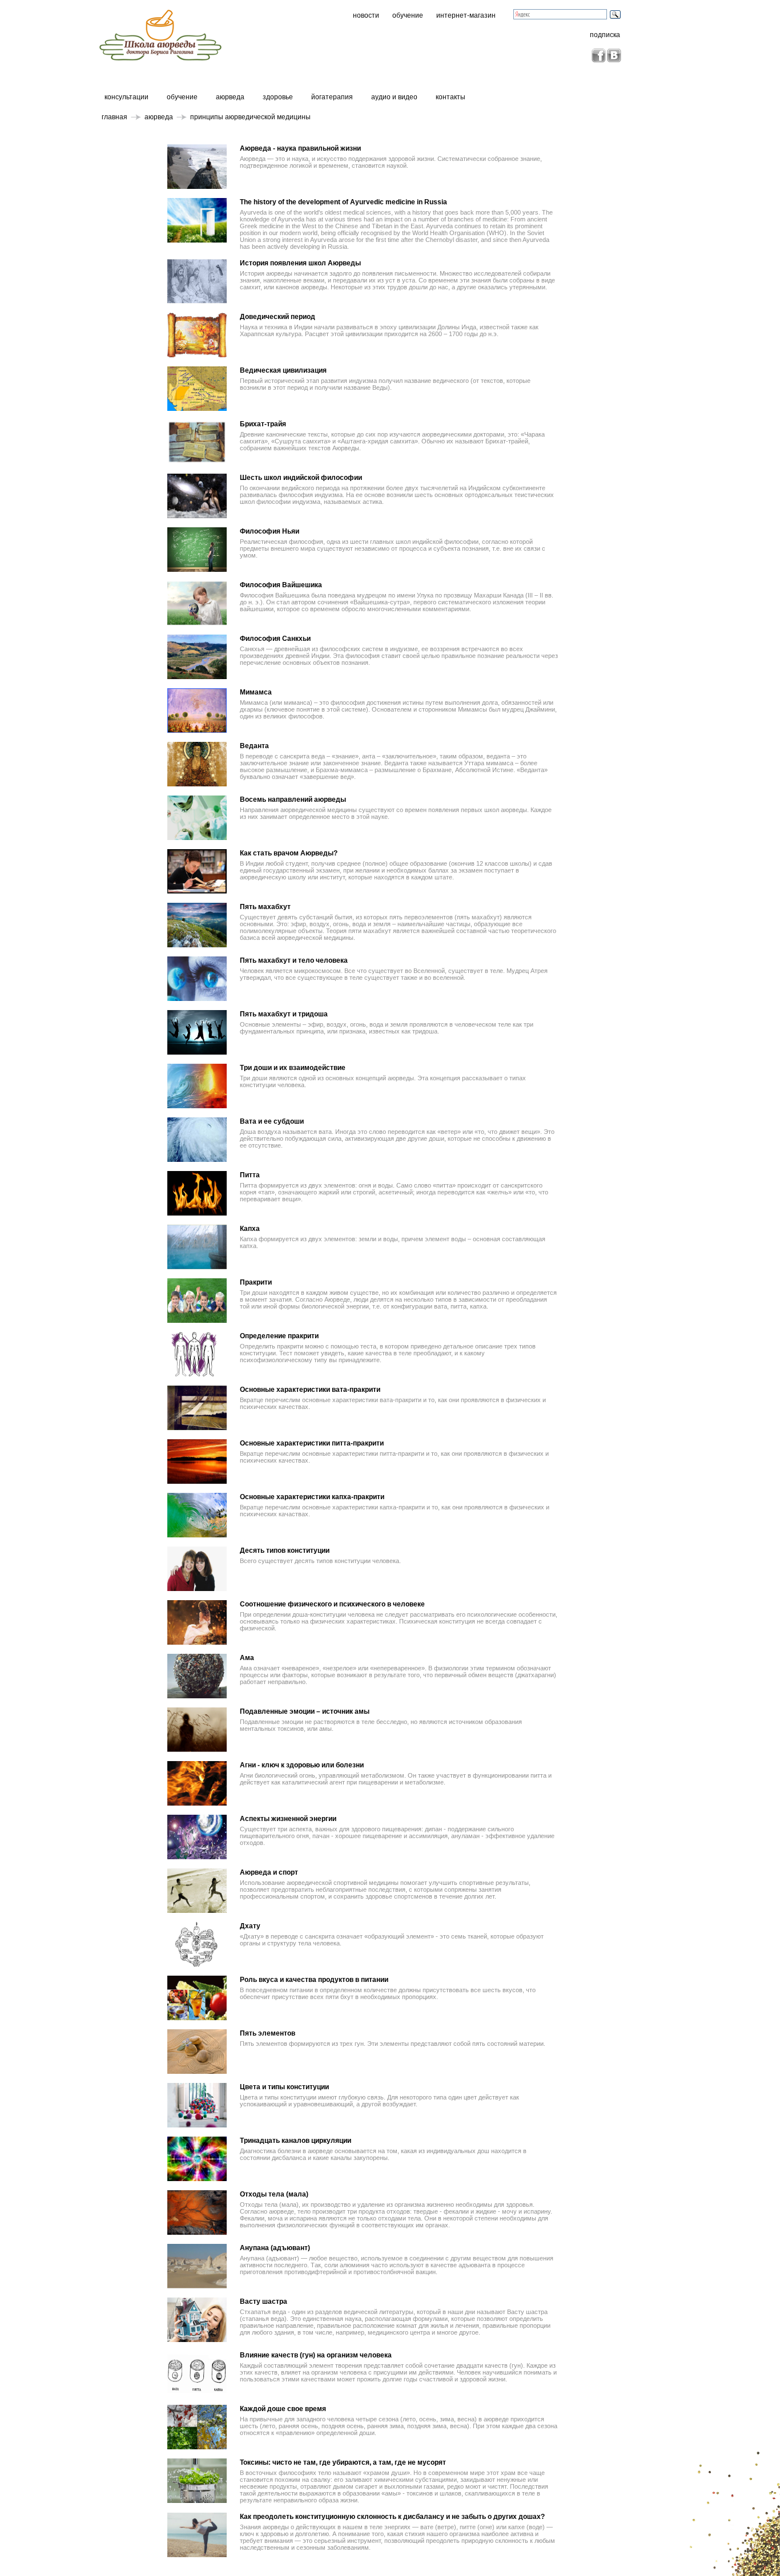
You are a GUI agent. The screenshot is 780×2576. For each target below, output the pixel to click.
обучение (408, 15)
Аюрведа (230, 97)
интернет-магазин (466, 15)
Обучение (182, 97)
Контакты (451, 97)
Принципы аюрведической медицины (250, 117)
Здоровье (278, 97)
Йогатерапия (332, 97)
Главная (114, 117)
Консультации (126, 97)
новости (366, 15)
